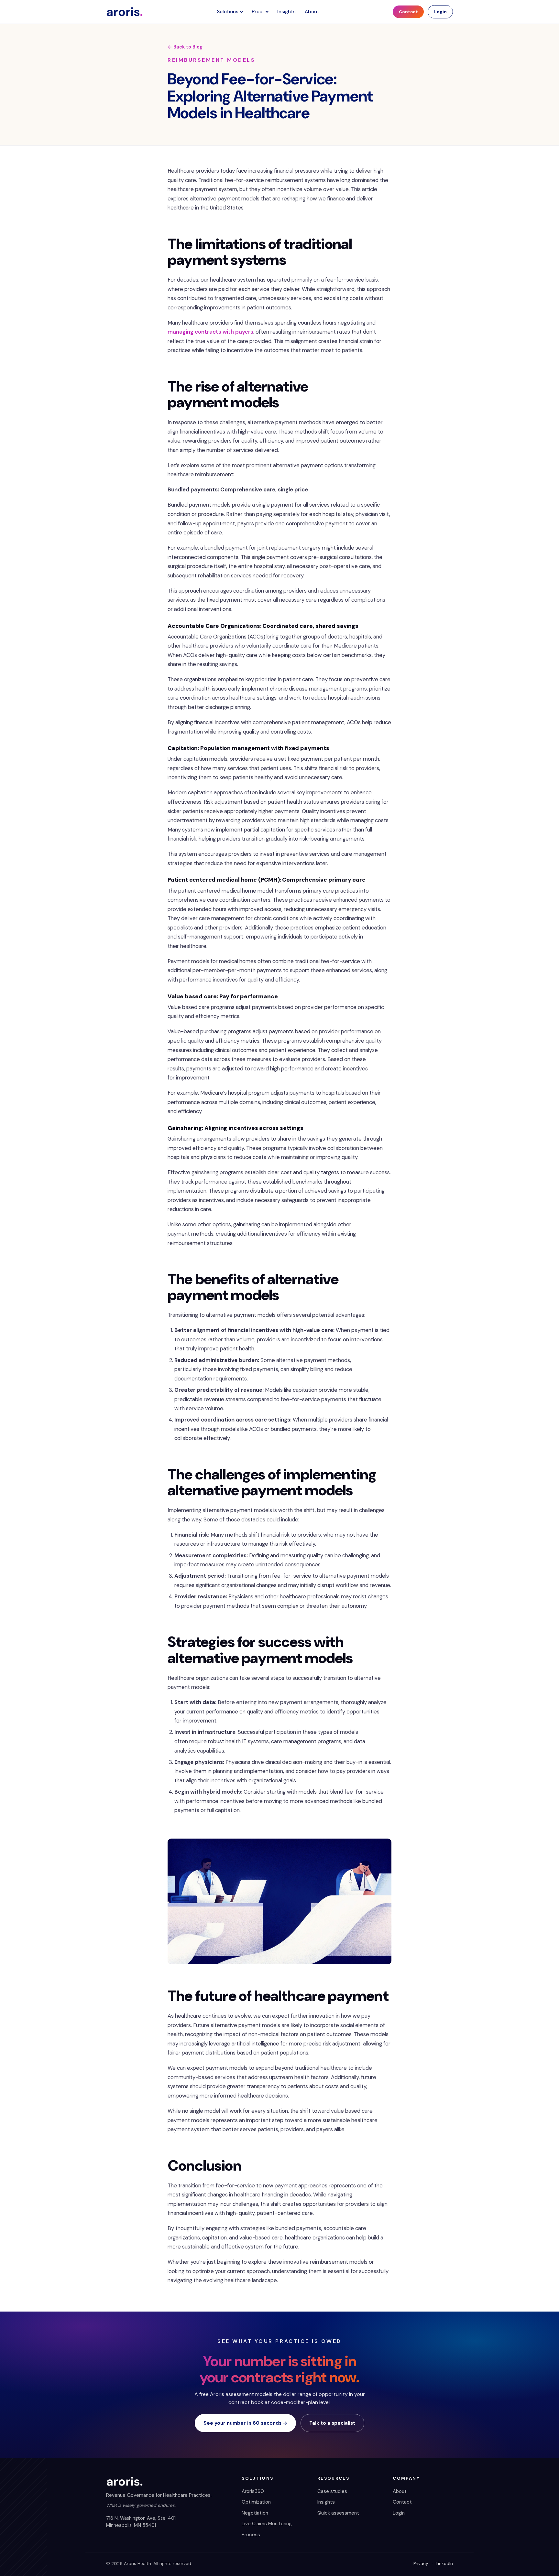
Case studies (332, 2491)
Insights (286, 12)
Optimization (256, 2502)
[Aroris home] (125, 12)
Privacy (421, 2564)
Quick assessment (338, 2513)
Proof (258, 12)
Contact (408, 12)
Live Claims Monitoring (267, 2524)
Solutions (228, 12)
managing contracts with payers (210, 332)
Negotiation (255, 2513)
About (312, 12)
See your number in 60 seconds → (246, 2423)
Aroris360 (253, 2491)
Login (440, 12)
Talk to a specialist (332, 2423)
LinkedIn (444, 2564)
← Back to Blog (185, 47)
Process (251, 2535)
